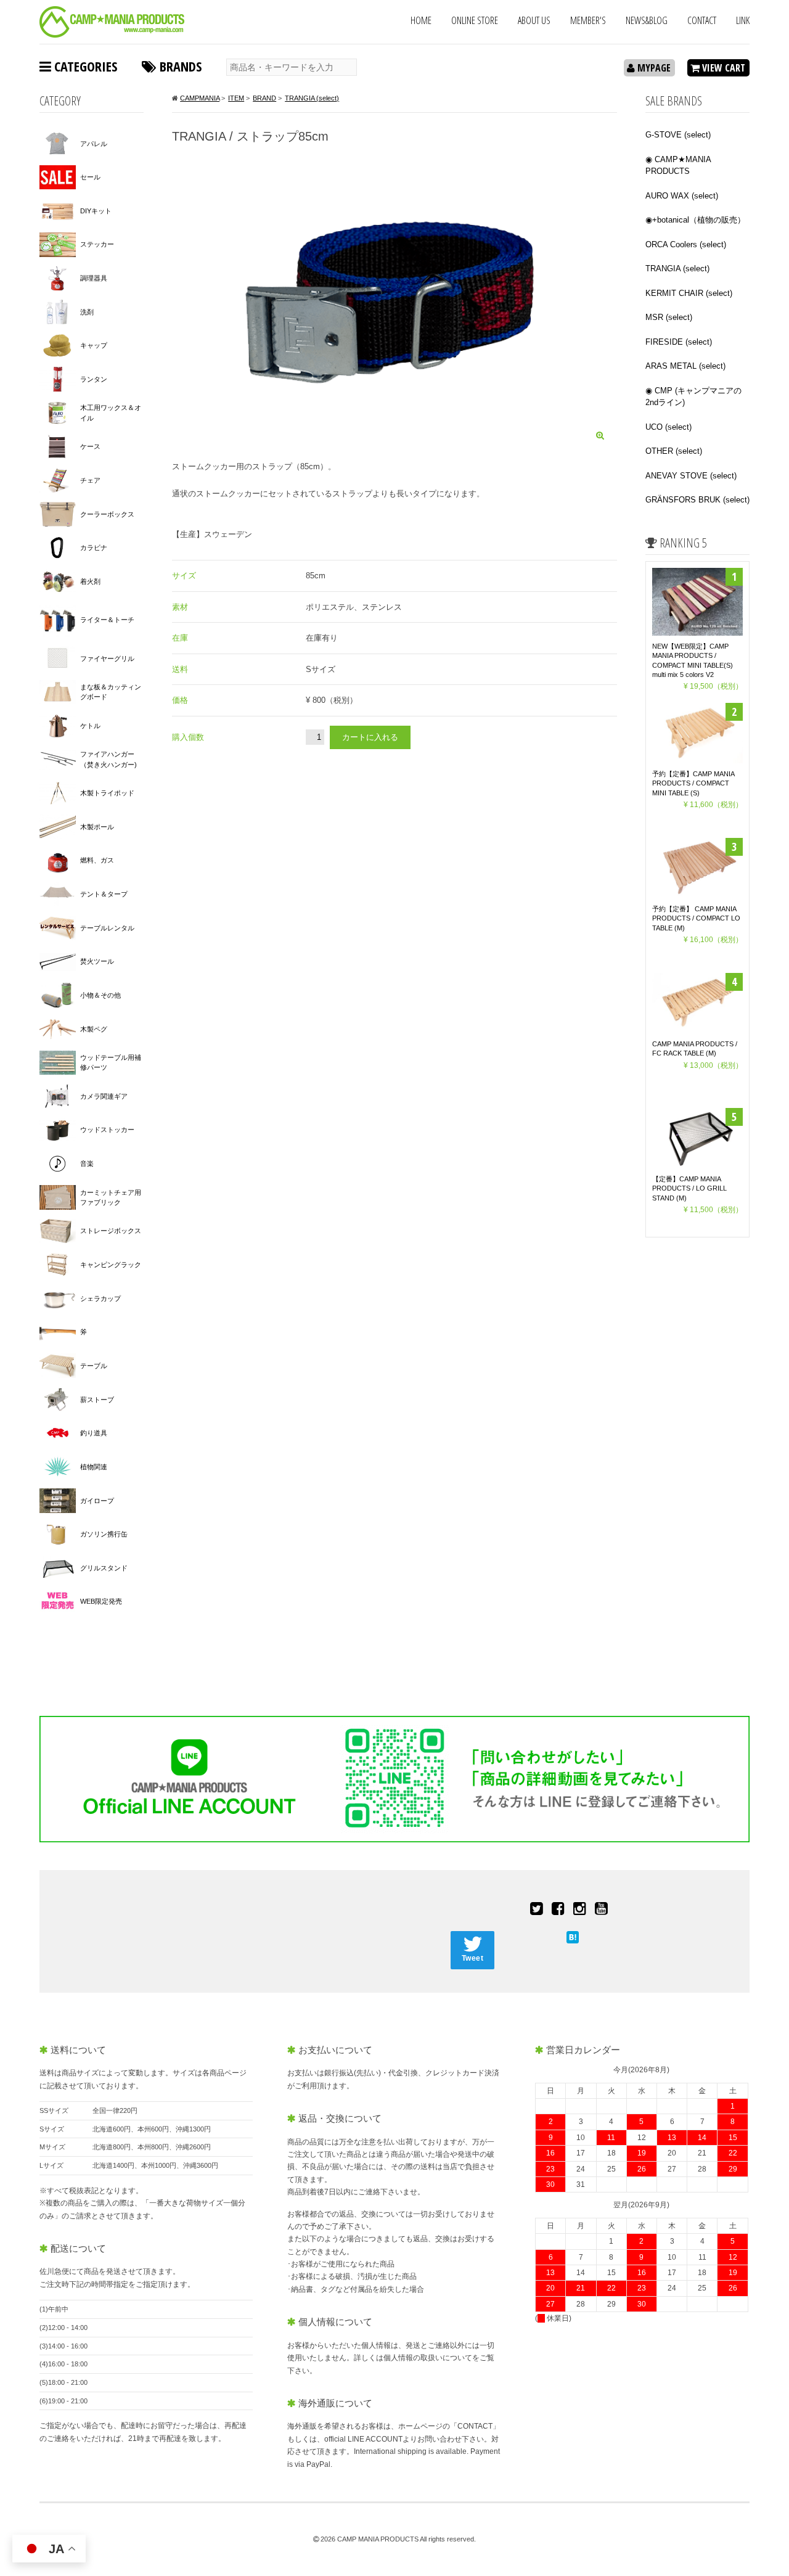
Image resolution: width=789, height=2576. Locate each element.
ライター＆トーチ (107, 620)
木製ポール (97, 827)
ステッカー (97, 244)
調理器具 (94, 278)
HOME (421, 20)
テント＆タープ (104, 894)
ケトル (90, 726)
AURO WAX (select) (682, 196)
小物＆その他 (100, 995)
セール (90, 177)
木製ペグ (94, 1029)
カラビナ (94, 548)
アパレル (94, 144)
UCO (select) (668, 427)
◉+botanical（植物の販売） (695, 220)
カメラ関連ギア (104, 1096)
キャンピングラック (111, 1265)
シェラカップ (100, 1298)
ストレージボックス (111, 1231)
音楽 (87, 1163)
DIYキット (96, 211)
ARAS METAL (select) (685, 366)
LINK (743, 20)
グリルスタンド (104, 1568)
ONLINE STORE (475, 20)
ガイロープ (97, 1501)
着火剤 (90, 581)
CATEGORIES (84, 66)
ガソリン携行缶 (104, 1534)
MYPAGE (653, 68)
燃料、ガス (97, 860)
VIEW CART (722, 68)
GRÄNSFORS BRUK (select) (697, 500)
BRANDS (179, 66)
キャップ (94, 345)
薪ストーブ (97, 1400)
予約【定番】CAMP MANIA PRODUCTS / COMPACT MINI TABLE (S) (693, 783)
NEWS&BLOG (647, 20)
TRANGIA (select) (677, 269)
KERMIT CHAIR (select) (689, 293)
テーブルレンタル (107, 928)
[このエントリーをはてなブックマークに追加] (573, 1936)
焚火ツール (97, 961)
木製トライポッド (107, 793)
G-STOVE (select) (678, 135)
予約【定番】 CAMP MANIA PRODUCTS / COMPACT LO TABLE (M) (696, 918)
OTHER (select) (674, 451)
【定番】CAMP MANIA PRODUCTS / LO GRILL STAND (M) (689, 1188)
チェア (90, 480)
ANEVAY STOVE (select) (691, 476)
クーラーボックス (107, 514)
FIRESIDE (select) (679, 342)
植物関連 (94, 1467)
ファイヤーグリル (107, 658)
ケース (90, 446)
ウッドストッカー (107, 1130)
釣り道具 (94, 1433)
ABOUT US (534, 20)
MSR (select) (669, 317)
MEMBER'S (588, 20)
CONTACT (702, 20)
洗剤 (87, 312)
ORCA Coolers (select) (686, 244)
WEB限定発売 (101, 1601)
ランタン (94, 379)
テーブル (94, 1366)
